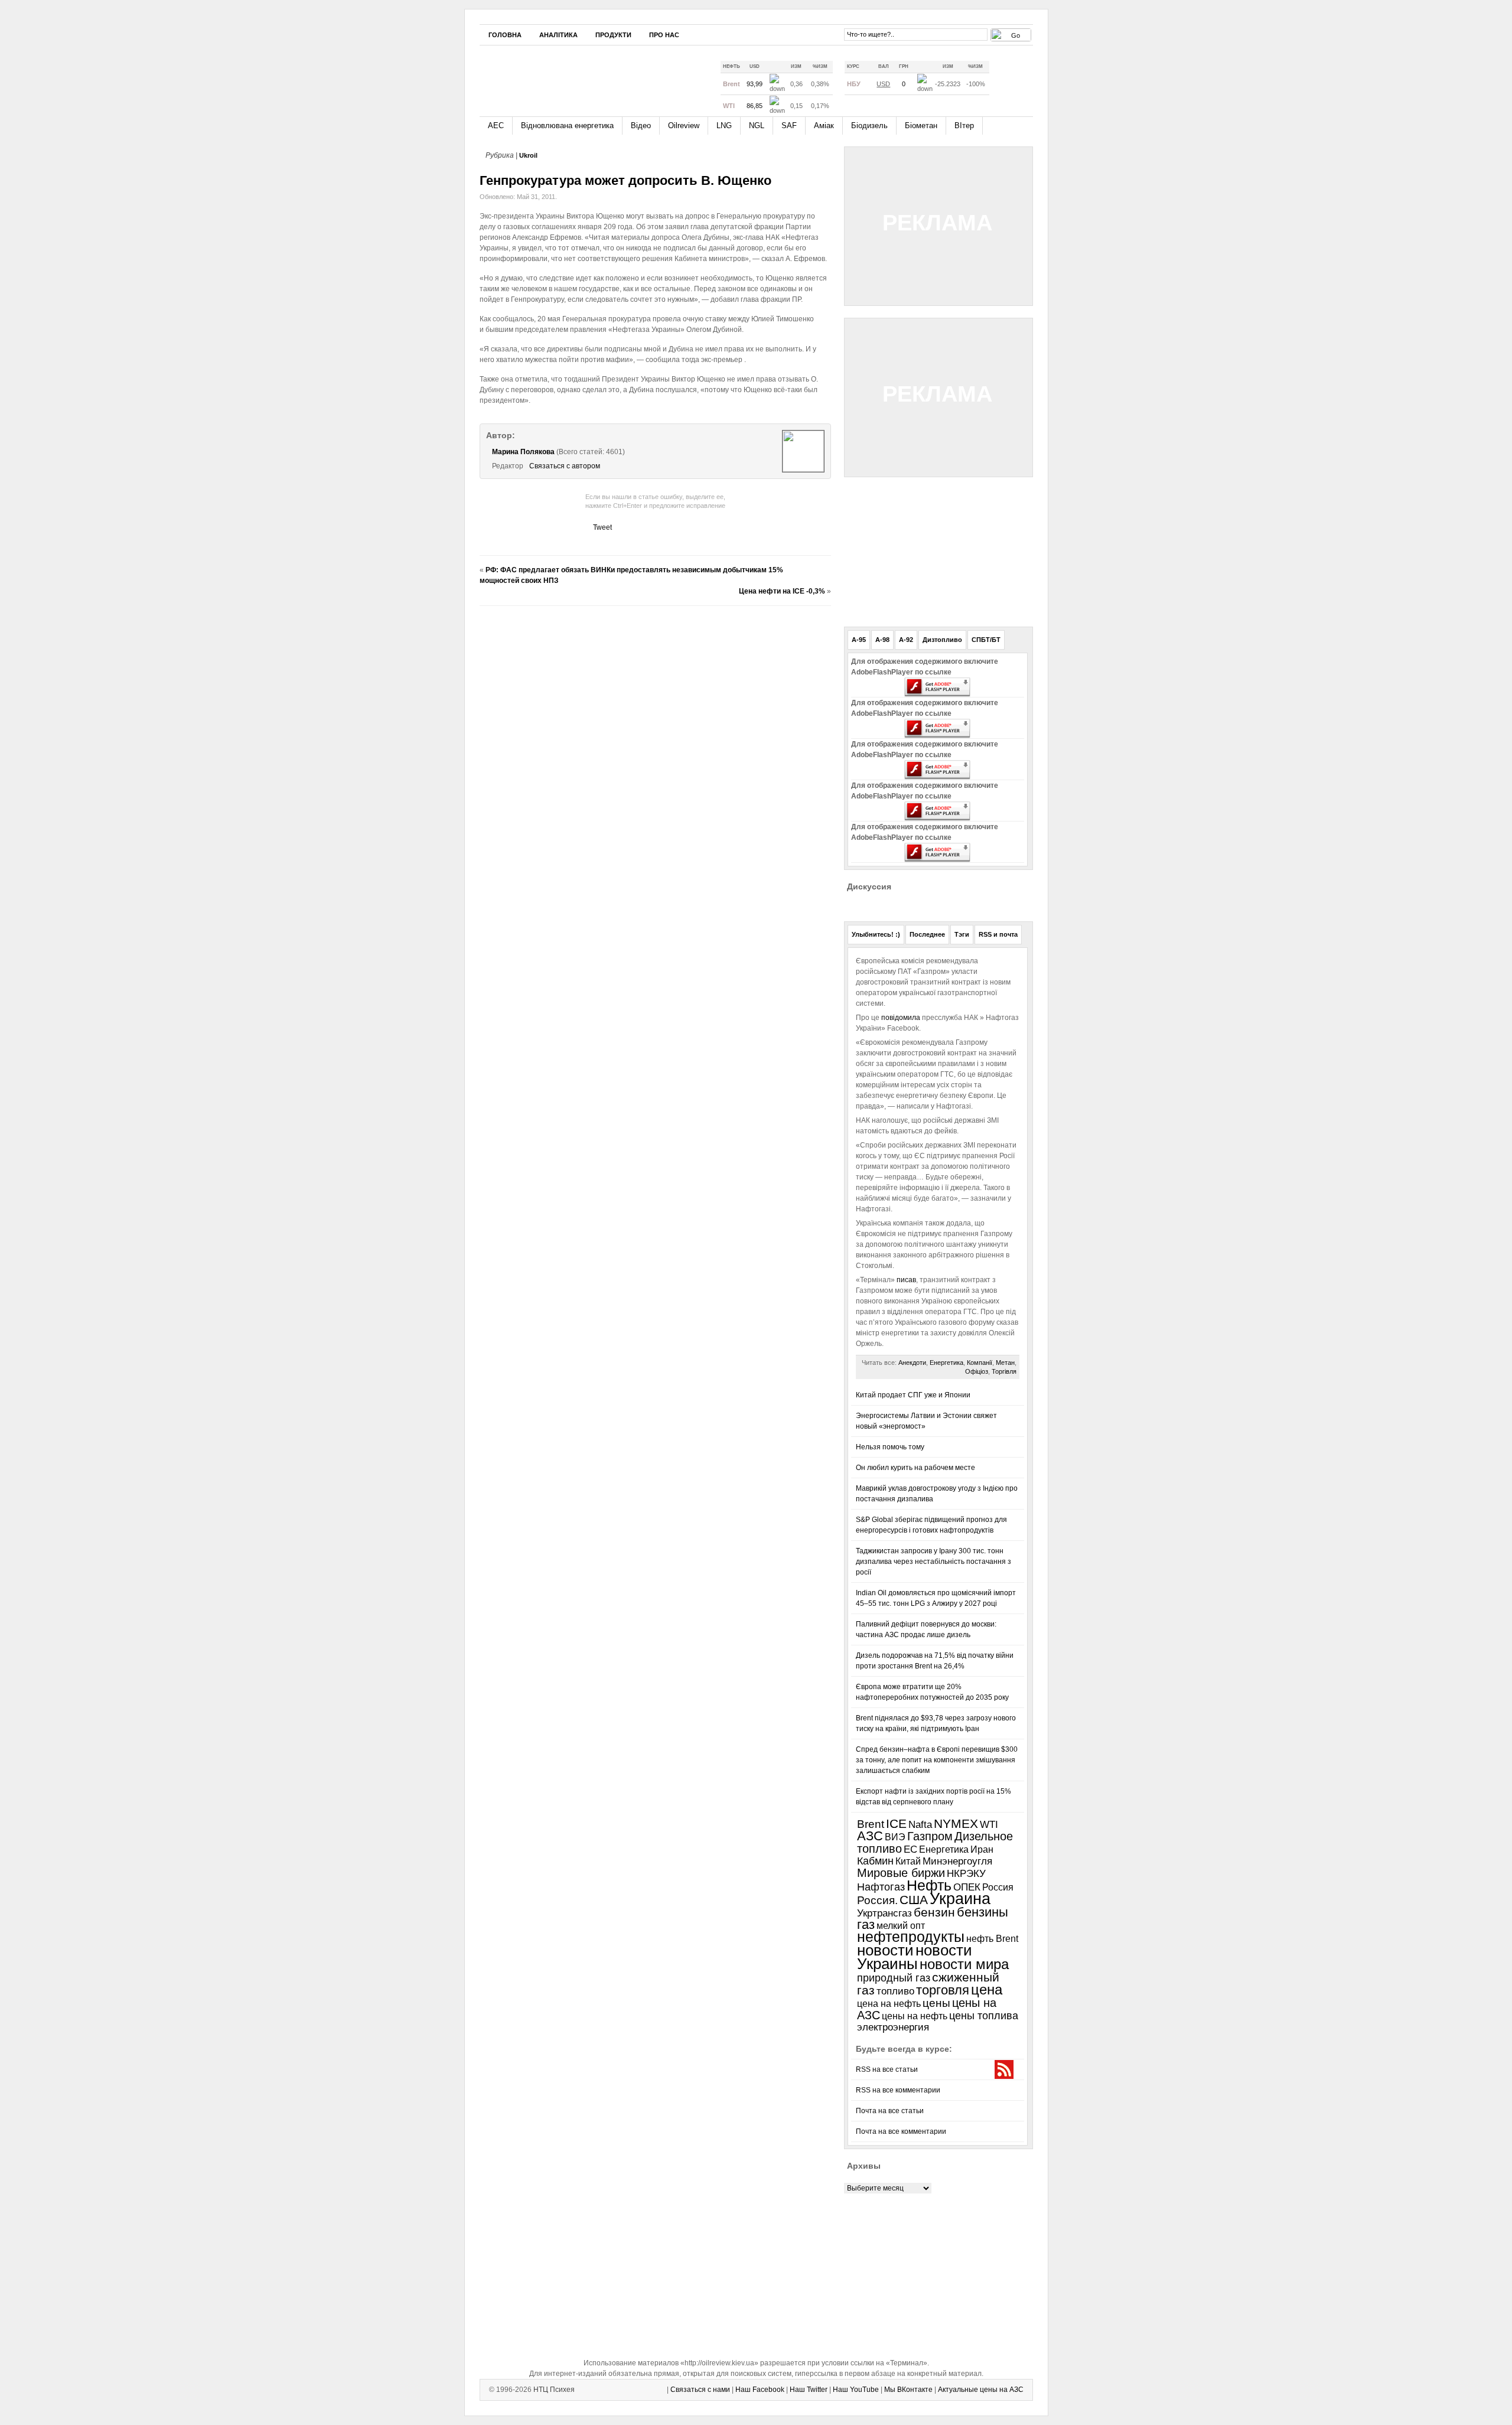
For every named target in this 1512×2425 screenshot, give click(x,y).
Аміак (824, 126)
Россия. (877, 1900)
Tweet (602, 527)
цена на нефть (889, 2003)
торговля (943, 1990)
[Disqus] (655, 762)
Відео (641, 126)
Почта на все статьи (890, 2111)
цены (936, 2003)
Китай (908, 1861)
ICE (896, 1823)
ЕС (910, 1849)
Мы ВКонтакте (908, 2390)
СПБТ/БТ (986, 640)
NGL (757, 126)
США (914, 1900)
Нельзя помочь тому (890, 1447)
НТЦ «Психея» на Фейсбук (774, 34)
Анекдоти (912, 1363)
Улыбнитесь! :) (876, 934)
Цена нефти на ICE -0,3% (782, 591)
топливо (895, 1991)
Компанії (980, 1363)
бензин (934, 1912)
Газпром (930, 1836)
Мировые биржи (901, 1873)
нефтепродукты (911, 1937)
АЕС (496, 126)
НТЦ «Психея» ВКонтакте (827, 34)
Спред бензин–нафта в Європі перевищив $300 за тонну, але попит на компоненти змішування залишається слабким (937, 1760)
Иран (982, 1849)
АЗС (870, 1836)
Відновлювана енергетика (567, 126)
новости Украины (915, 1957)
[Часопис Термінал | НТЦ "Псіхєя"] (589, 76)
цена (987, 1989)
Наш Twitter (809, 2390)
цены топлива (984, 2015)
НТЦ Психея (554, 2390)
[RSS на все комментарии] (1024, 80)
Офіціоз (977, 1371)
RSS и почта (998, 934)
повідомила (902, 1018)
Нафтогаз (881, 1887)
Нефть (929, 1885)
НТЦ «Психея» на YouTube (810, 34)
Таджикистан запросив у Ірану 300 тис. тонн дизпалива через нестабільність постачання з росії (933, 1562)
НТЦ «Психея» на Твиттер (792, 34)
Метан (1005, 1363)
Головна (505, 35)
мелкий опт (901, 1925)
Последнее (927, 934)
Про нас (664, 35)
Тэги (962, 934)
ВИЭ (895, 1837)
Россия (998, 1887)
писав (905, 1280)
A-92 (906, 640)
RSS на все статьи (887, 2069)
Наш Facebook (760, 2390)
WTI (989, 1825)
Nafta (920, 1825)
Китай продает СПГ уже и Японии (913, 1395)
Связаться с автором (565, 466)
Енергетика (946, 1363)
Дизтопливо (942, 640)
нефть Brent (992, 1938)
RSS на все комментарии (898, 2090)
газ (866, 1924)
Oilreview (684, 126)
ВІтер (964, 126)
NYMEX (956, 1824)
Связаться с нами (700, 2390)
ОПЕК (967, 1887)
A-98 (882, 640)
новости (885, 1950)
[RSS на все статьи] (1006, 79)
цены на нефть (915, 2016)
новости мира (964, 1964)
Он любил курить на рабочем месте (915, 1468)
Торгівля (1004, 1371)
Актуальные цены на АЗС (981, 2390)
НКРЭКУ (966, 1874)
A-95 (859, 640)
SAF (789, 126)
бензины (983, 1912)
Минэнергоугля (957, 1861)
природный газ (894, 1978)
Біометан (921, 126)
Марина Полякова (523, 452)
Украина (960, 1899)
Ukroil (528, 155)
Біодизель (869, 126)
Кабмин (875, 1861)
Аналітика (558, 35)
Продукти (613, 35)
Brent (871, 1824)
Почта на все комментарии (901, 2131)
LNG (724, 126)
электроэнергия (893, 2027)
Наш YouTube (856, 2390)
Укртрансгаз (884, 1913)
